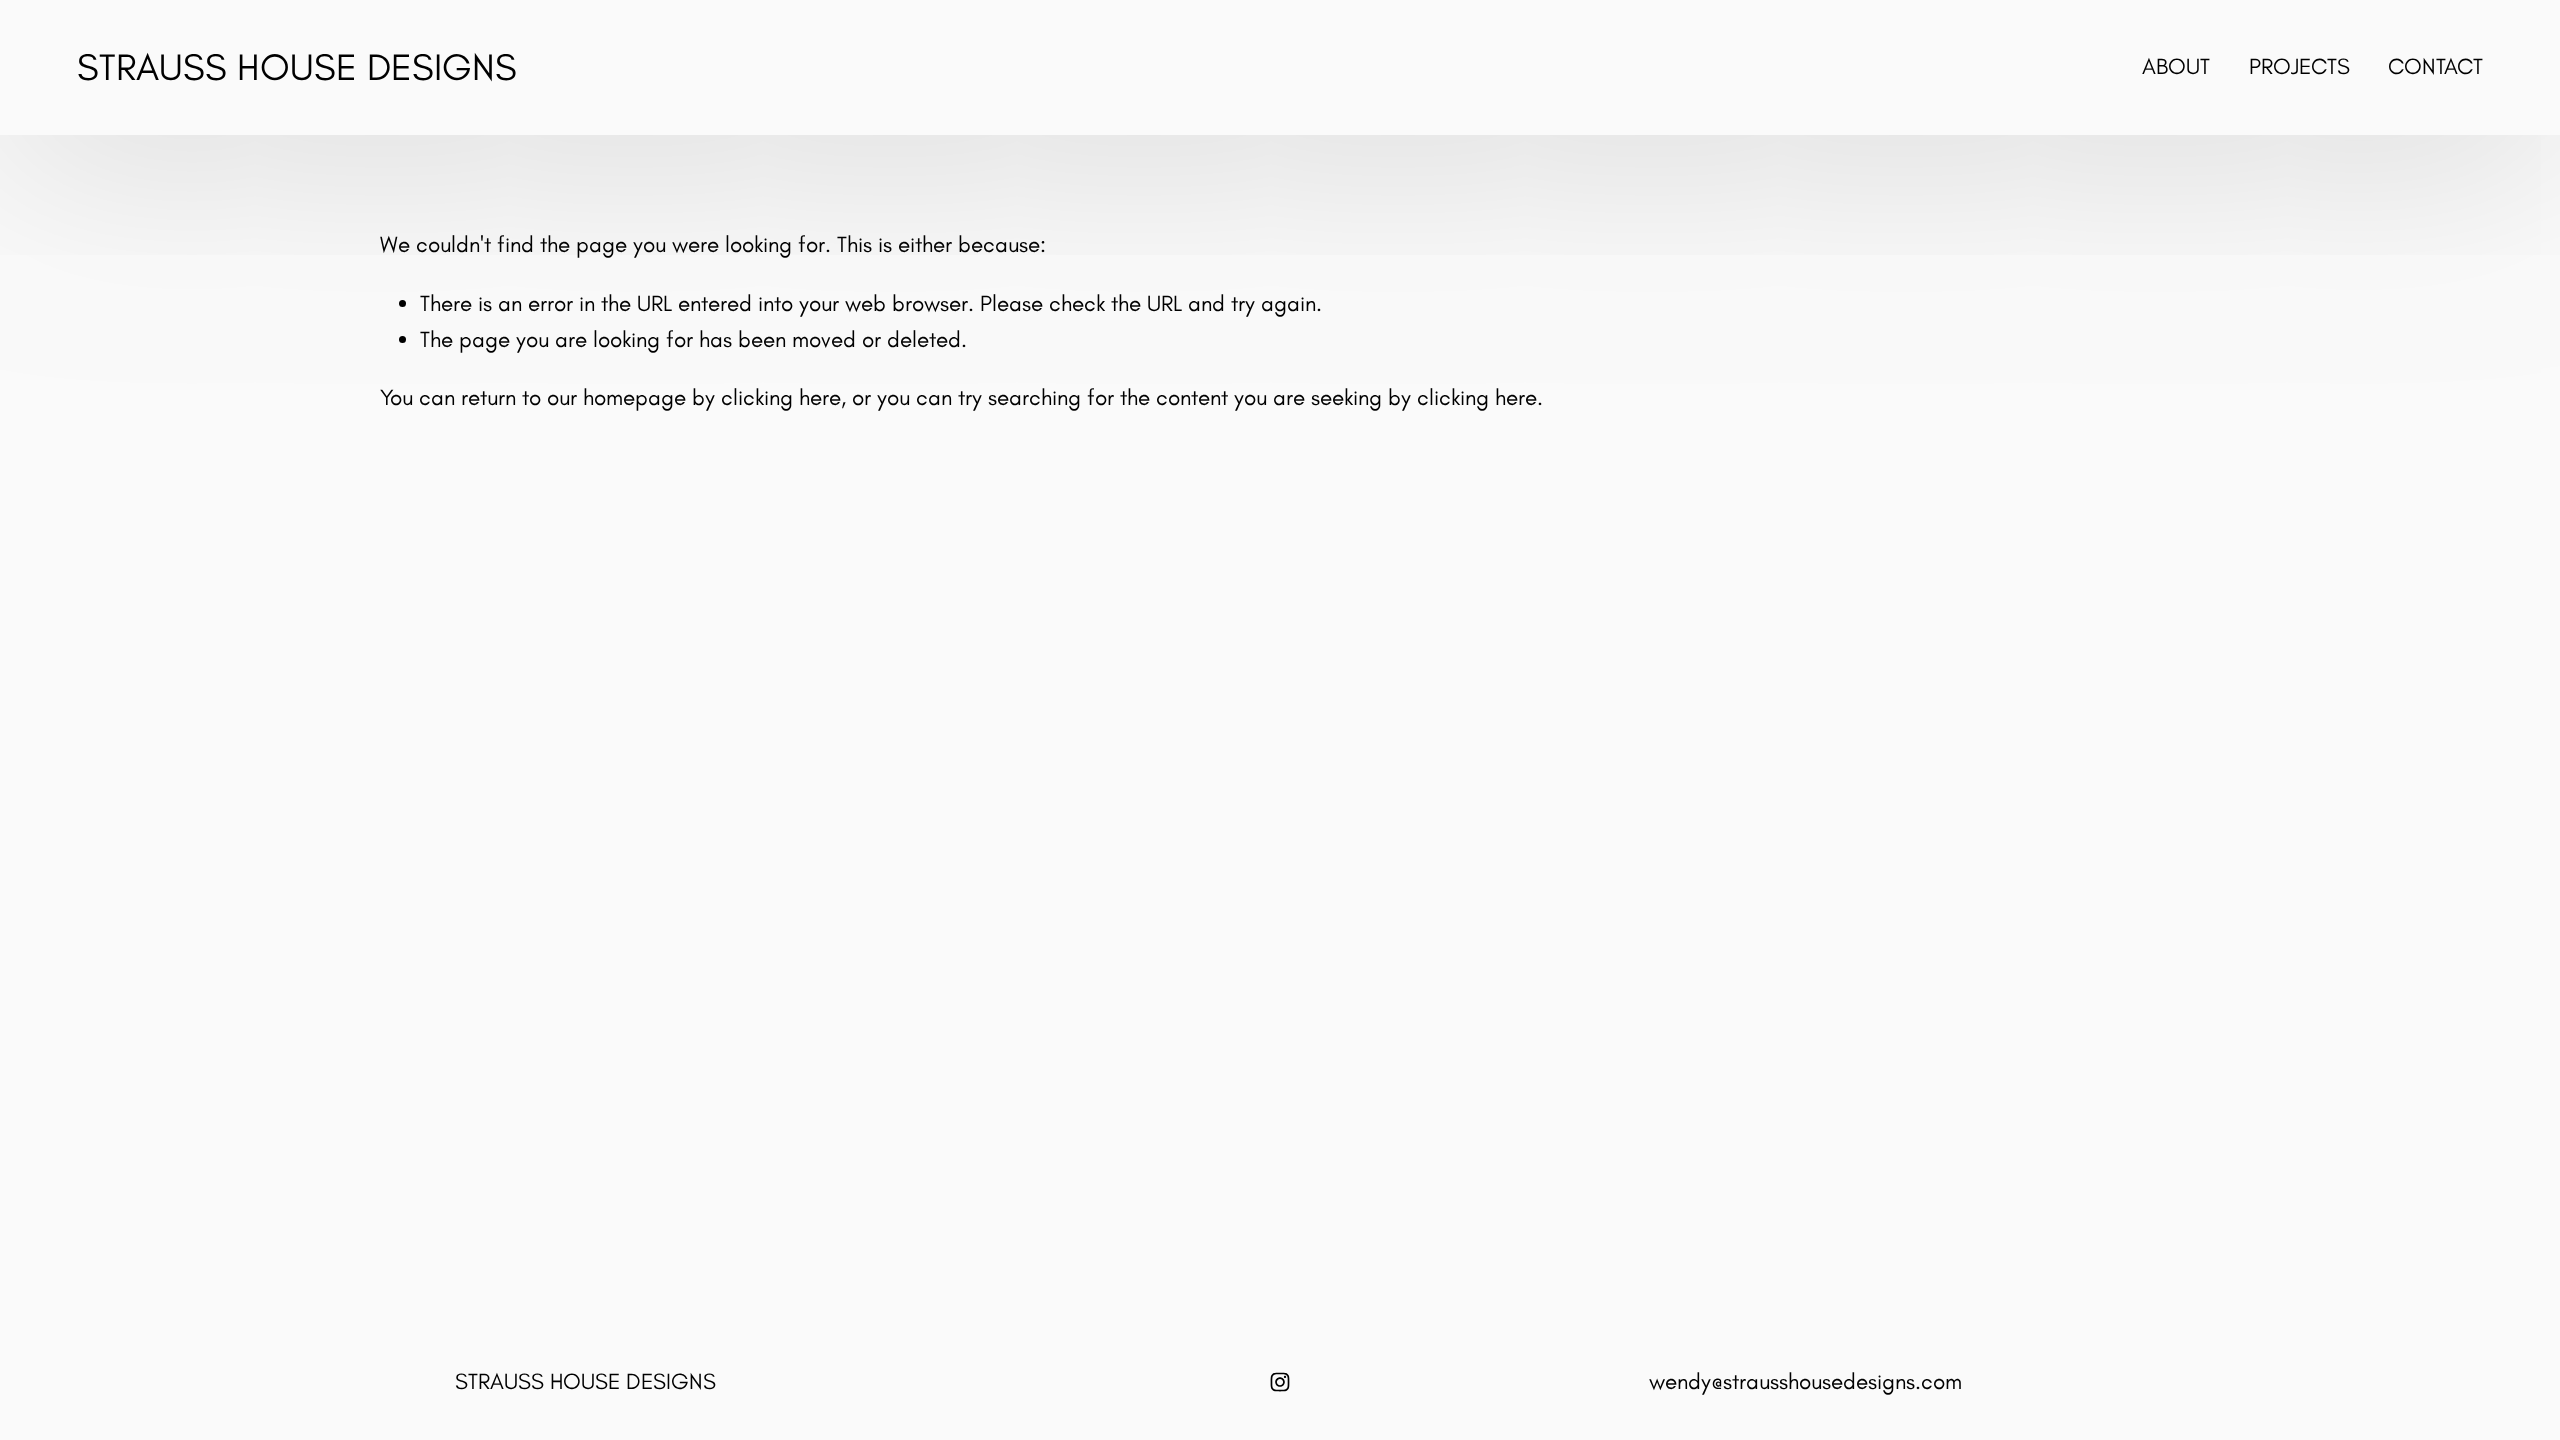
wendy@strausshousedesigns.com (1805, 1381)
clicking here (781, 397)
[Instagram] (1280, 1382)
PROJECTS (2299, 66)
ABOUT (2176, 66)
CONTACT (2435, 66)
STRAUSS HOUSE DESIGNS (297, 66)
